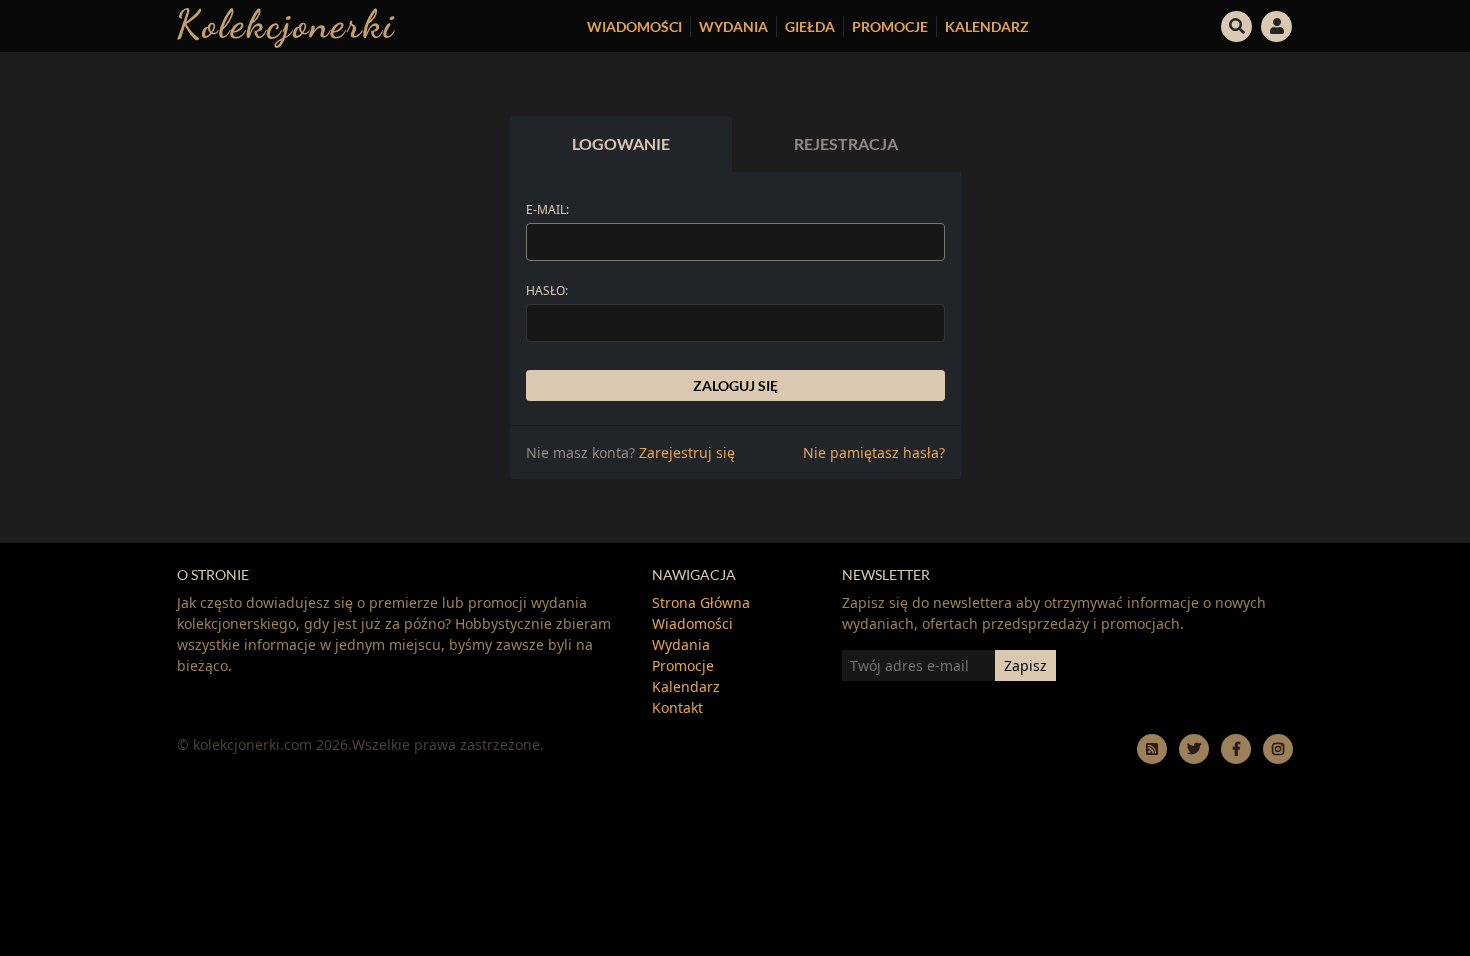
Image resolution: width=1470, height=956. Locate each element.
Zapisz (1025, 665)
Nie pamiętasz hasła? (874, 452)
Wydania (733, 26)
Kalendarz (987, 26)
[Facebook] (1236, 748)
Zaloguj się (735, 385)
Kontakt (677, 707)
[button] (1237, 24)
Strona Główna (701, 602)
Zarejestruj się (687, 452)
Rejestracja (846, 143)
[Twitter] (1194, 748)
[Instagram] (1278, 748)
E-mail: (547, 209)
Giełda (810, 26)
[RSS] (1152, 748)
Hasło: (547, 290)
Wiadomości (634, 26)
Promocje (890, 26)
